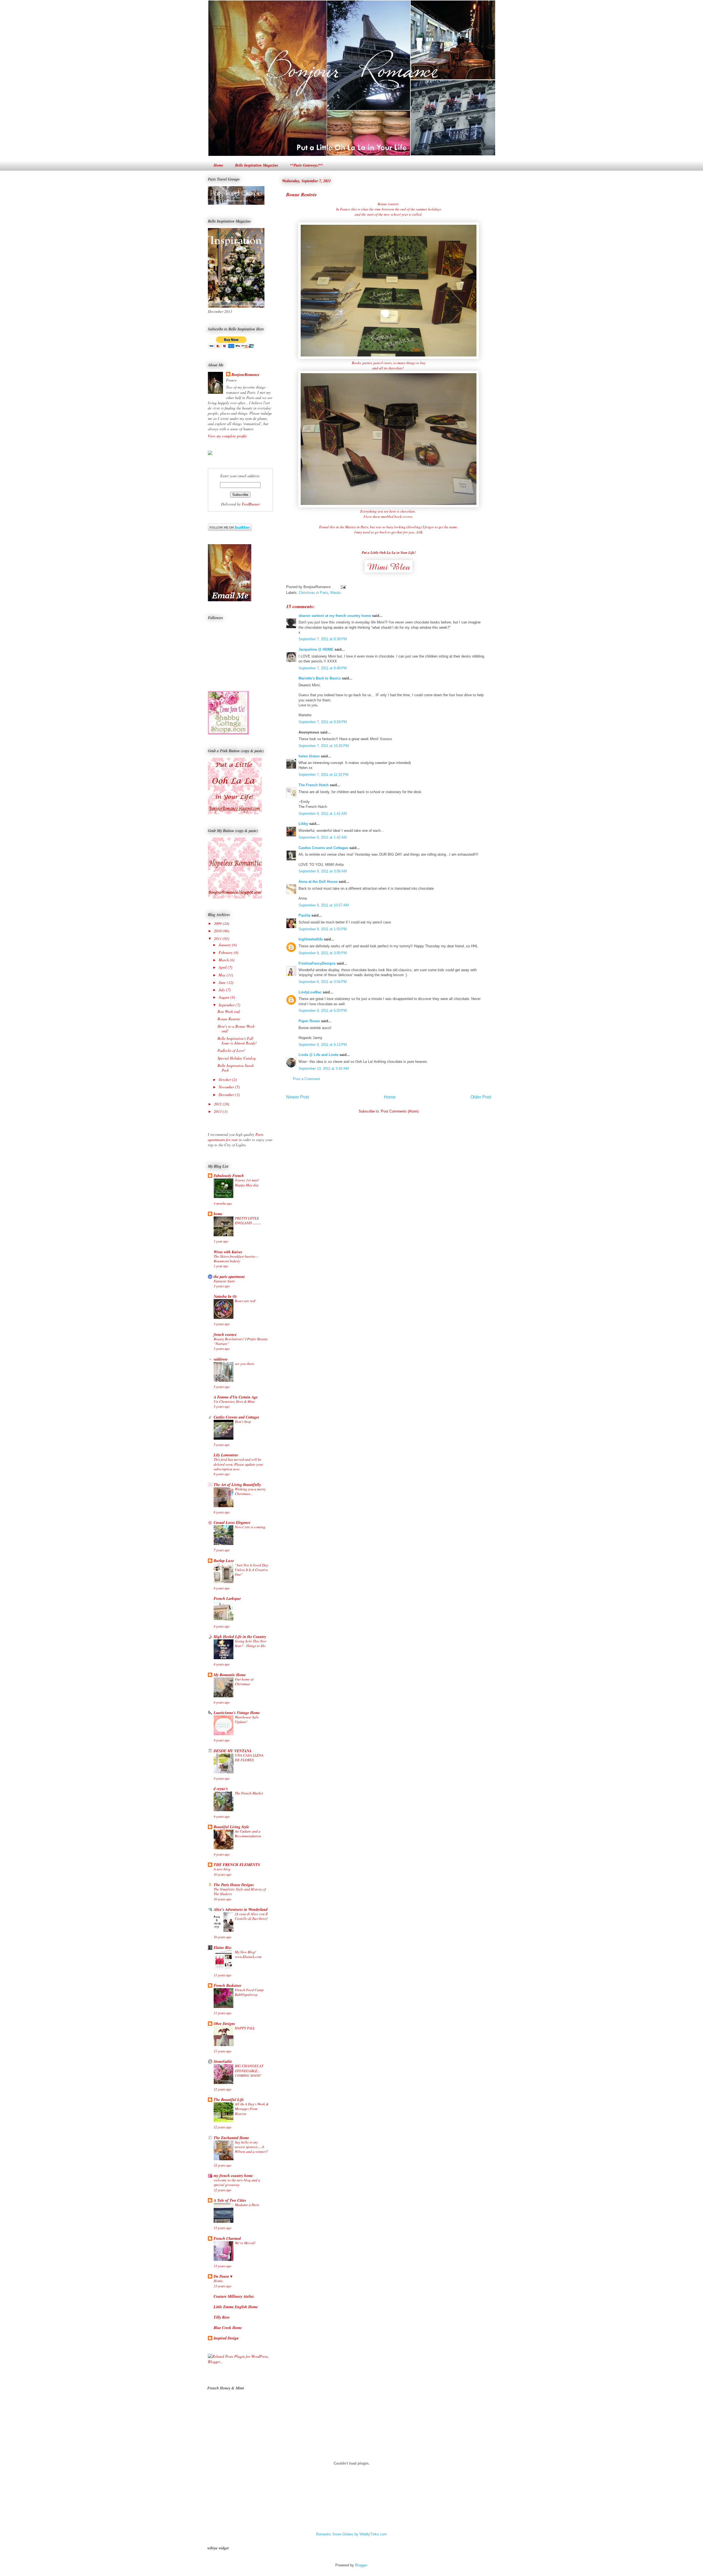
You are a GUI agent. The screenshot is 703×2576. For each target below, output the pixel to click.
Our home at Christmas (244, 1682)
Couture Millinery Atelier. (234, 2296)
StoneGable (223, 2061)
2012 (218, 1104)
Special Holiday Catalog (237, 1058)
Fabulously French (229, 1176)
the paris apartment (229, 1277)
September (227, 1005)
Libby (304, 824)
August (224, 997)
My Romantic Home (230, 1675)
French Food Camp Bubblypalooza (249, 1992)
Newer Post (298, 1097)
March (224, 960)
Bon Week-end (229, 1011)
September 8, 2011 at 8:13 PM (323, 1045)
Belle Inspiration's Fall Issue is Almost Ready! (237, 1041)
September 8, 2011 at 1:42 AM (323, 837)
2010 (218, 931)
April (223, 967)
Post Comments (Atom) (400, 1111)
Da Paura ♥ (223, 2276)
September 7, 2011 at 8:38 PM (323, 639)
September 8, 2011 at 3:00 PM (323, 953)
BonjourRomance (246, 375)
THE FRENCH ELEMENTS (237, 1865)
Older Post (481, 1097)
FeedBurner (251, 504)
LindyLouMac (310, 992)
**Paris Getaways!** (306, 165)
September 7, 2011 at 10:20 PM (324, 746)
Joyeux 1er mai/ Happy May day (247, 1182)
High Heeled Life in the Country (240, 1637)
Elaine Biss (223, 1948)
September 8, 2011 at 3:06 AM (323, 871)
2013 (218, 1111)
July (222, 990)
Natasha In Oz (225, 1296)
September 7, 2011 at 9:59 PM (323, 722)
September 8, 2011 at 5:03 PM (323, 1011)
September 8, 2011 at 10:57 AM (324, 905)
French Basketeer (228, 1985)
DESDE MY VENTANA (233, 1751)
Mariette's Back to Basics (320, 678)
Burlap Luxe (224, 1561)
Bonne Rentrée (302, 194)
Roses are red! (245, 1301)
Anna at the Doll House (318, 882)
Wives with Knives (228, 1252)
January (225, 945)
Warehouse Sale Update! (247, 1719)
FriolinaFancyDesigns (317, 963)
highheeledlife (311, 939)
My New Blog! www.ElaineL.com (248, 1954)
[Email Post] (342, 587)
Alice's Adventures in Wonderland (241, 1909)
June (223, 982)
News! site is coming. (250, 1527)
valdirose (221, 1359)
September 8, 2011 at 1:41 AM (323, 814)
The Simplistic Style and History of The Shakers (240, 1891)
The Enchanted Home (231, 2138)
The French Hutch (314, 785)
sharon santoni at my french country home (335, 616)
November (227, 1087)
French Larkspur (227, 1599)
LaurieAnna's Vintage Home (237, 1713)
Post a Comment (306, 1079)
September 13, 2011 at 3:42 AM (324, 1068)
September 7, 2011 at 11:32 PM (323, 775)
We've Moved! (245, 2243)
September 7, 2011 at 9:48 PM (323, 668)
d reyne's (221, 1789)
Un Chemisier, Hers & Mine (234, 1401)
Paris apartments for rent (236, 1137)
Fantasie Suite (224, 1281)
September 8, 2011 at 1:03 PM (323, 929)
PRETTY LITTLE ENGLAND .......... (248, 1220)
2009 (218, 923)
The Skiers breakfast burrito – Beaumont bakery (236, 1259)
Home (218, 165)
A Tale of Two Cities (230, 2200)
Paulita (305, 915)
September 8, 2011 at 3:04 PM (323, 982)
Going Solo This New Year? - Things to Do (251, 1643)
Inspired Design (226, 2338)
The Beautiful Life (229, 2100)
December (227, 1095)
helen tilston (309, 756)
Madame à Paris (247, 2205)
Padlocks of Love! (231, 1050)
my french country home (233, 2176)
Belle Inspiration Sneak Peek (236, 1068)
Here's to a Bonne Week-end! (237, 1029)
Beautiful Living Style (231, 1827)
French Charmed (227, 2238)
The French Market (249, 1793)
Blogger (361, 2565)
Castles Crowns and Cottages (323, 848)
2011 (218, 938)
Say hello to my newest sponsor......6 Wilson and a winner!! (251, 2147)
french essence (225, 1335)
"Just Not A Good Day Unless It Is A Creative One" (252, 1570)
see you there (245, 1364)
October (225, 1079)
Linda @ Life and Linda (318, 1055)
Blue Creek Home (228, 2328)
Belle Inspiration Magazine (257, 165)
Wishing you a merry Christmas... (250, 1491)
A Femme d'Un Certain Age (236, 1397)
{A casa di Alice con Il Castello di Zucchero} (251, 1916)
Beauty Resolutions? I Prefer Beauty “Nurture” (241, 1341)
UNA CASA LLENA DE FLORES (249, 1758)
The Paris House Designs (234, 1885)
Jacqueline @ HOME (316, 649)
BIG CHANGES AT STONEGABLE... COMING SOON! (249, 2071)
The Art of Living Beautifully (237, 1485)
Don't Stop (243, 1422)
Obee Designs (224, 2024)
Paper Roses (309, 1021)
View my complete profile (227, 436)
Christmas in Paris (313, 593)
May (223, 975)
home (218, 1214)
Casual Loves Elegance (232, 1522)
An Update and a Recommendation (248, 1834)
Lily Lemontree (226, 1455)
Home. (219, 2281)
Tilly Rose (222, 2317)
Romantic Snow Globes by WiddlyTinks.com (351, 2534)
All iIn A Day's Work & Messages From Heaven (252, 2109)
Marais (336, 593)
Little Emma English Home (236, 2307)
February (226, 952)
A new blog (222, 1869)
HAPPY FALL (245, 2028)
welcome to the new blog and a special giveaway (237, 2182)
